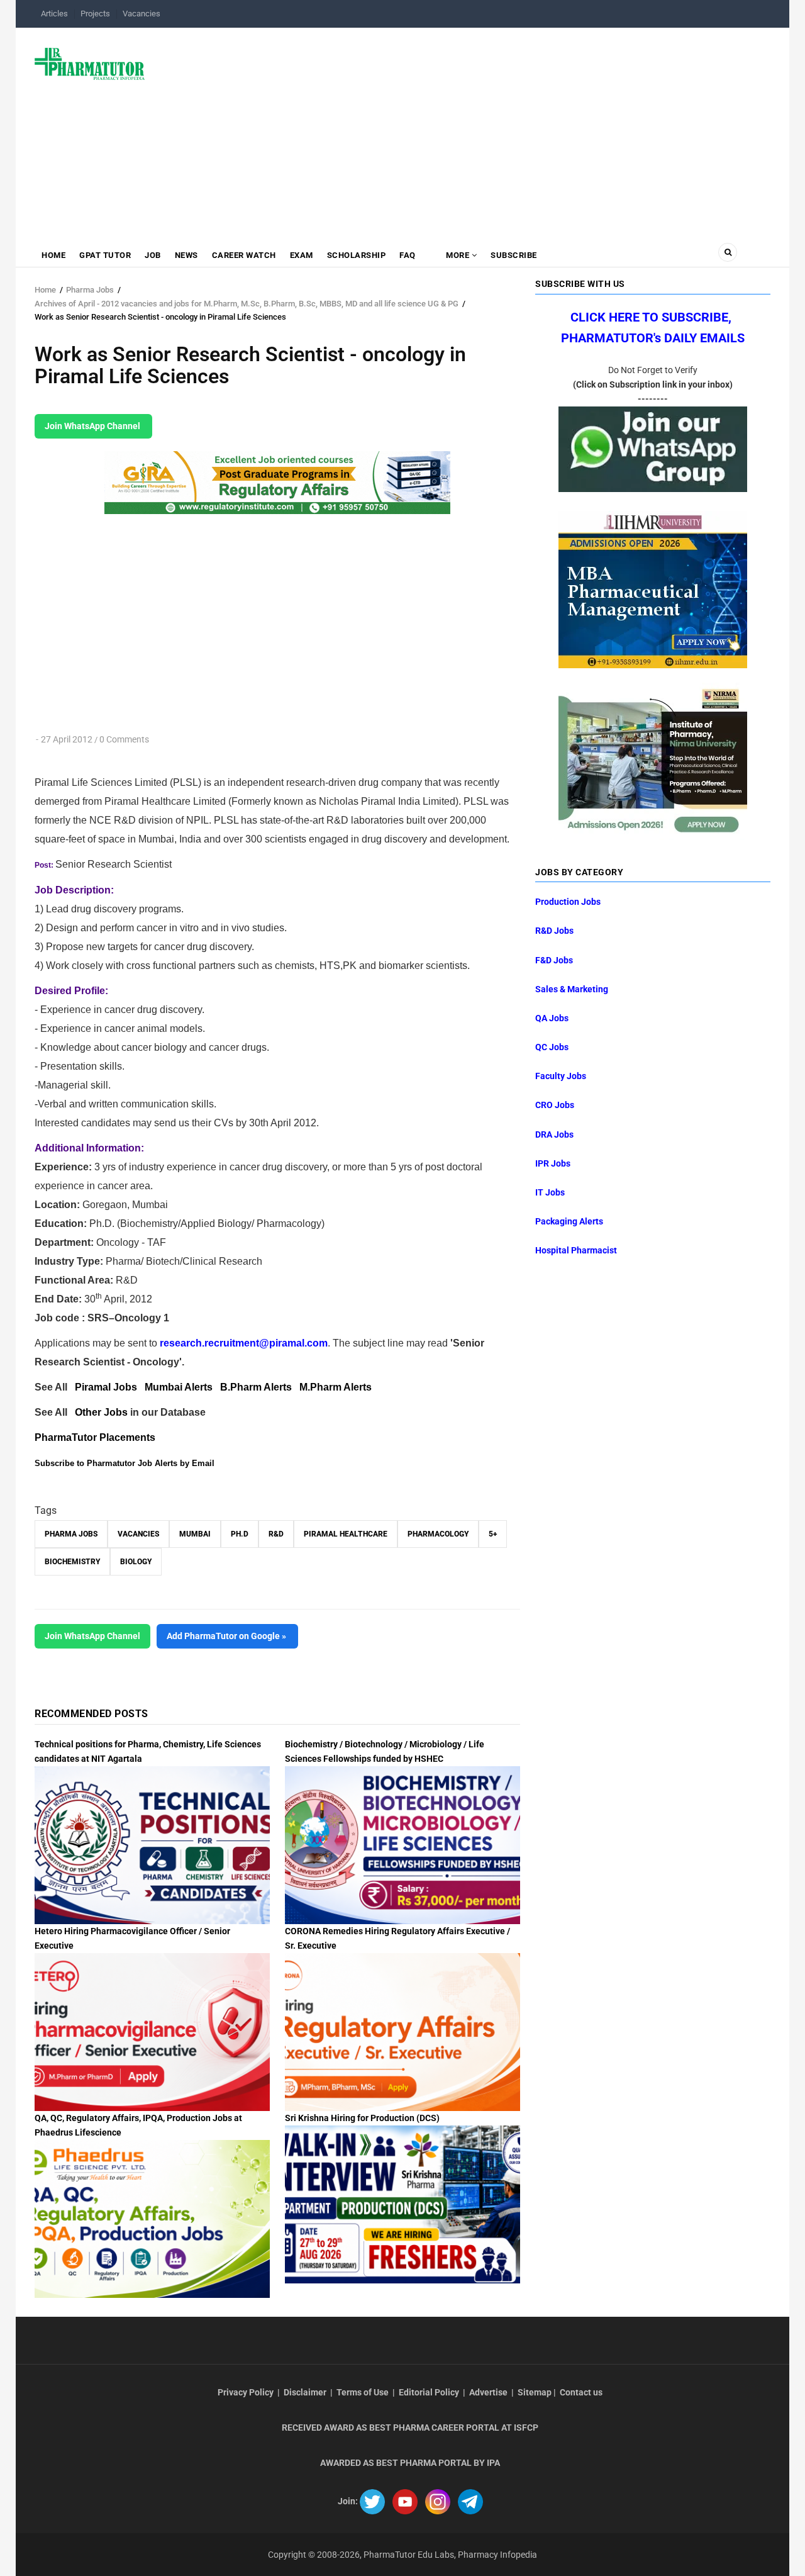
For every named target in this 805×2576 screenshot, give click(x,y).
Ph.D (240, 1534)
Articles (54, 14)
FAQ (408, 255)
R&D (276, 1534)
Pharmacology (438, 1534)
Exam (302, 255)
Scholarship (357, 255)
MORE (458, 255)
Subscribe (514, 255)
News (186, 255)
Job (153, 255)
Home (53, 255)
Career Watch (244, 255)
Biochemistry (72, 1562)
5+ (493, 1534)
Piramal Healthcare (346, 1534)
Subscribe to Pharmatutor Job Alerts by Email (125, 1463)
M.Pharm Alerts (336, 1387)
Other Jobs (101, 1412)
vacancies (138, 1534)
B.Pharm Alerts (256, 1387)
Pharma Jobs (90, 290)
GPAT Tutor (105, 255)
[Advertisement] (465, 128)
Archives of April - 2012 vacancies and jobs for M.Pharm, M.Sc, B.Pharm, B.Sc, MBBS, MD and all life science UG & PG (247, 304)
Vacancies (142, 14)
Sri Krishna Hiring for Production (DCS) (362, 2118)
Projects (95, 14)
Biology (136, 1562)
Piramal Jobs (106, 1387)
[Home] (90, 63)
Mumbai (195, 1534)
